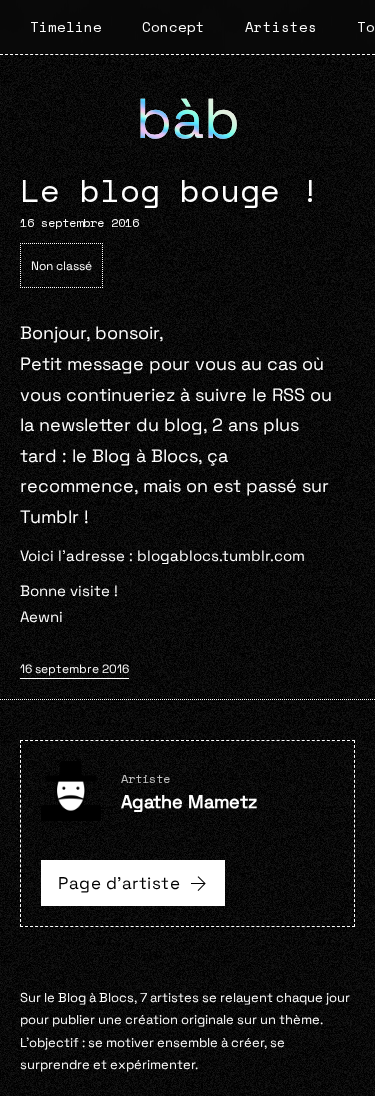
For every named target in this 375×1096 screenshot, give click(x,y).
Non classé (61, 266)
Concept (173, 26)
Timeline (66, 26)
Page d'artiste (119, 883)
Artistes (281, 26)
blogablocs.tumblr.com (221, 555)
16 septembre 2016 (74, 669)
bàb (188, 118)
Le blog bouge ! (170, 190)
